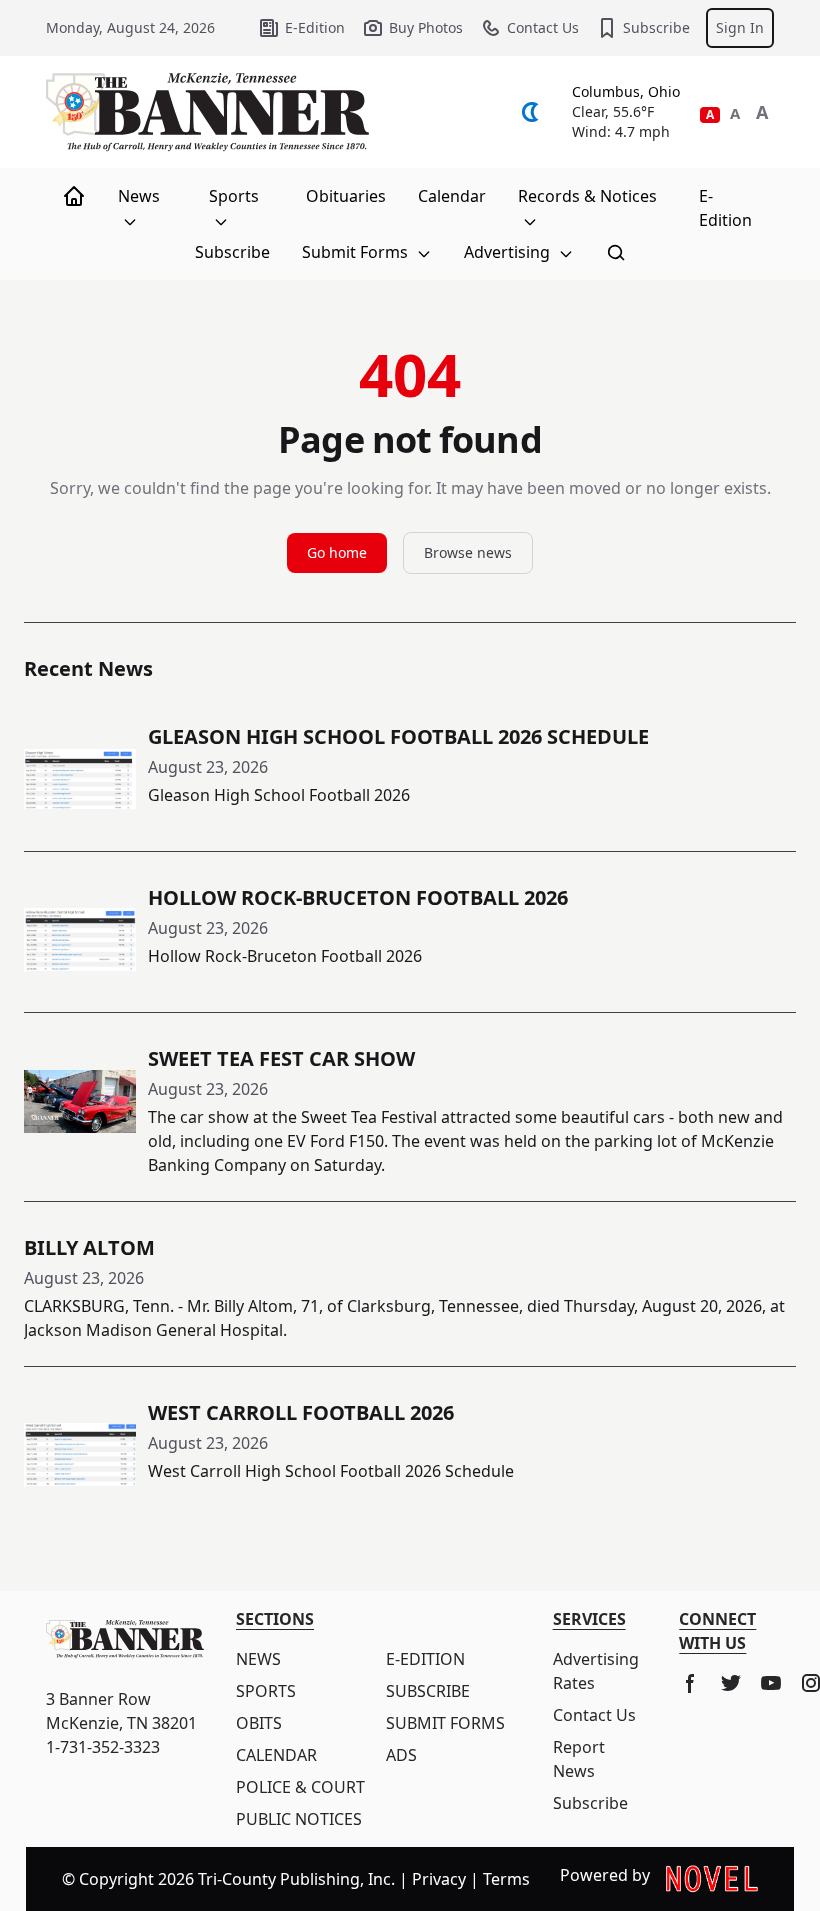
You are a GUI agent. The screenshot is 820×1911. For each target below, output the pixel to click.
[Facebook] (691, 1683)
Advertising (509, 252)
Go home (337, 552)
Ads (401, 1755)
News (139, 196)
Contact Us (543, 27)
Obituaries (346, 196)
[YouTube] (771, 1683)
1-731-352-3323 (103, 1747)
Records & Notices (587, 196)
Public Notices (299, 1819)
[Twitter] (731, 1683)
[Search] (616, 252)
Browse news (468, 552)
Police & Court (300, 1787)
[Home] (74, 196)
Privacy (439, 1879)
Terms (506, 1879)
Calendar (452, 196)
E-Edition (315, 27)
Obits (259, 1723)
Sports (234, 196)
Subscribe (656, 27)
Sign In (740, 27)
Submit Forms (357, 252)
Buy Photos (426, 27)
